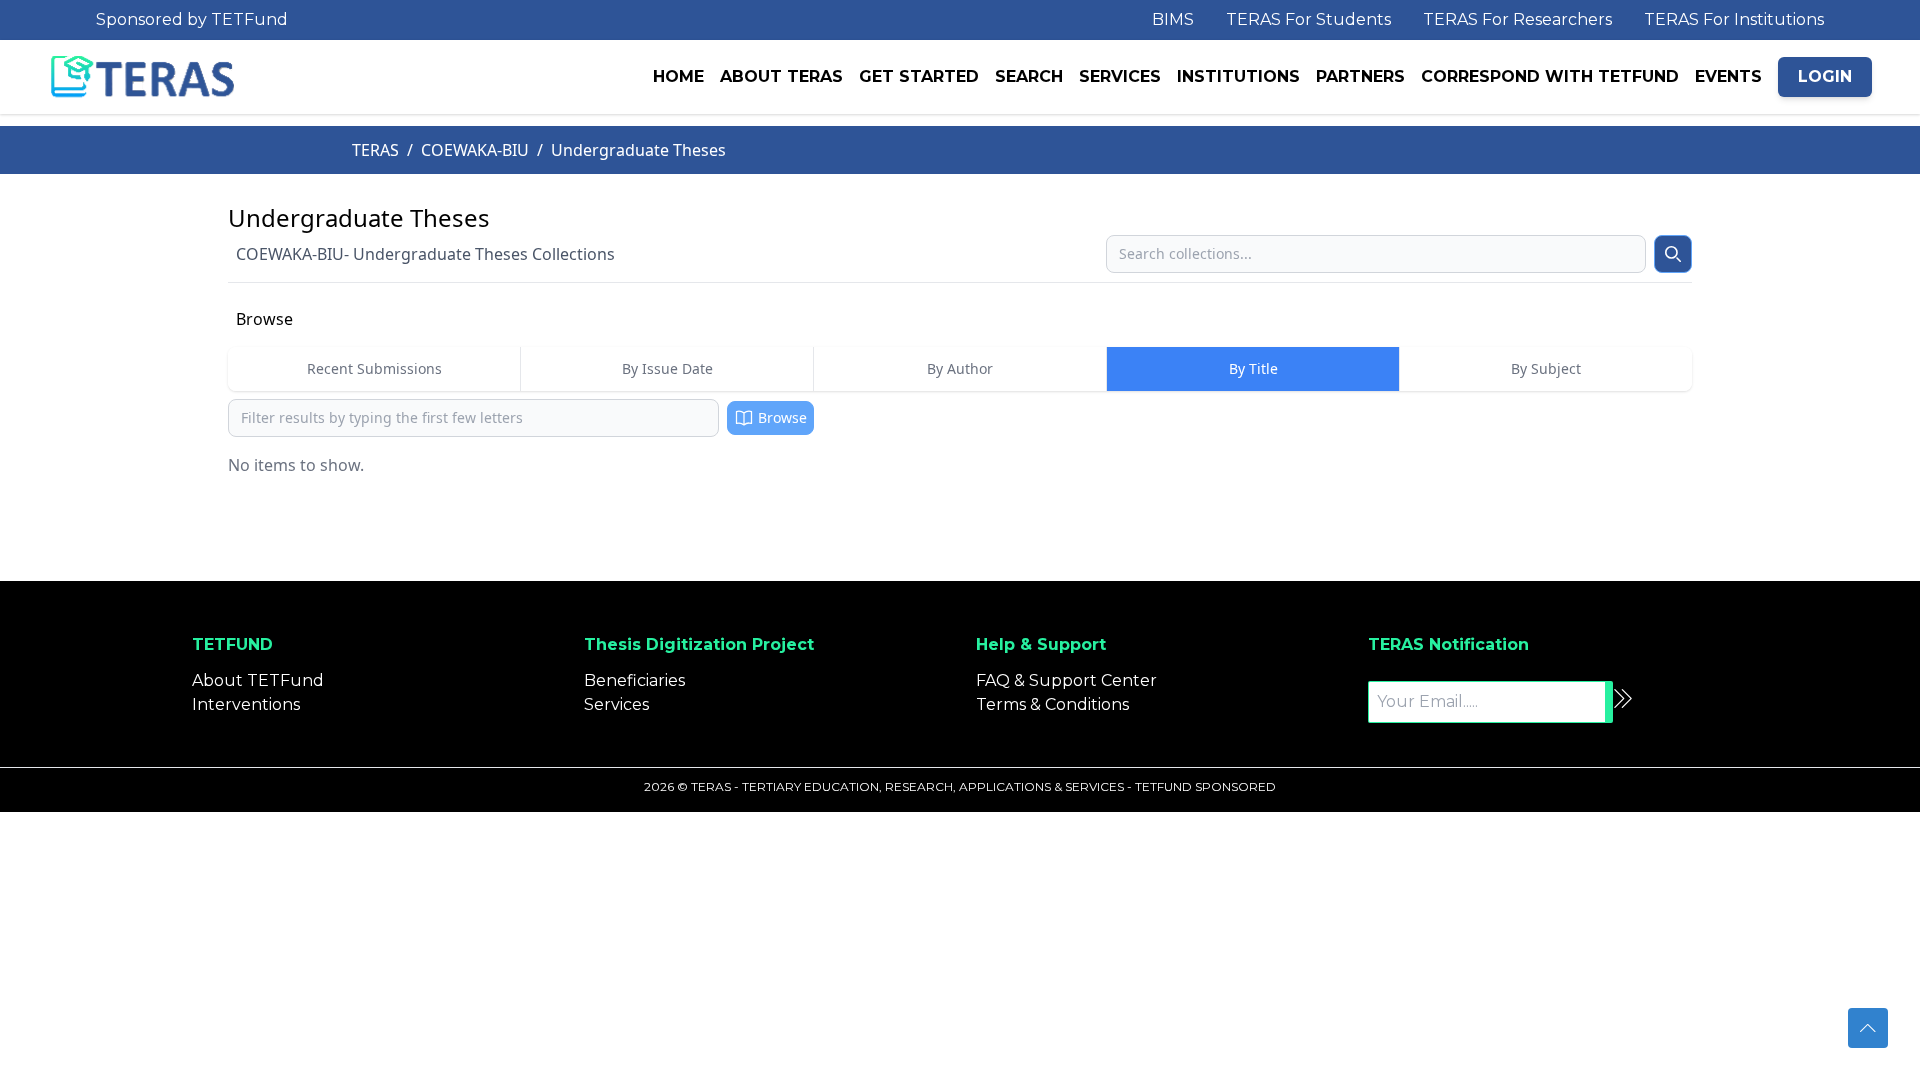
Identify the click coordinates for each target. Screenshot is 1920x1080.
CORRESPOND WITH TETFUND (1550, 76)
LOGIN (1825, 76)
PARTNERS (1360, 76)
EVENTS (1728, 76)
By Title (1253, 368)
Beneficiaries (634, 680)
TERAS (375, 150)
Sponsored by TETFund (192, 19)
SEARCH (1029, 76)
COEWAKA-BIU (475, 150)
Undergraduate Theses (638, 150)
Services (616, 704)
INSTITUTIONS (1238, 76)
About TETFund (258, 680)
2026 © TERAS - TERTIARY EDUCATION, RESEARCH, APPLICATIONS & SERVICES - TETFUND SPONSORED (960, 786)
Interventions (246, 704)
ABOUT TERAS (781, 76)
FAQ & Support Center (1066, 680)
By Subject (1546, 368)
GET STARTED (919, 76)
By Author (960, 368)
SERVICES (1120, 76)
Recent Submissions (374, 368)
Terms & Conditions (1052, 704)
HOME (678, 76)
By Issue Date (667, 368)
